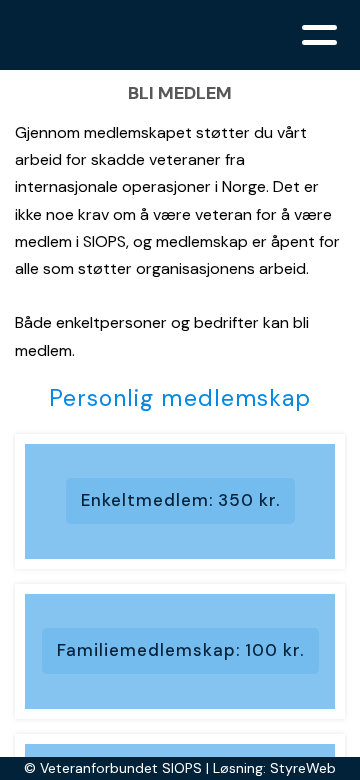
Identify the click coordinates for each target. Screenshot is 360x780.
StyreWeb (303, 768)
